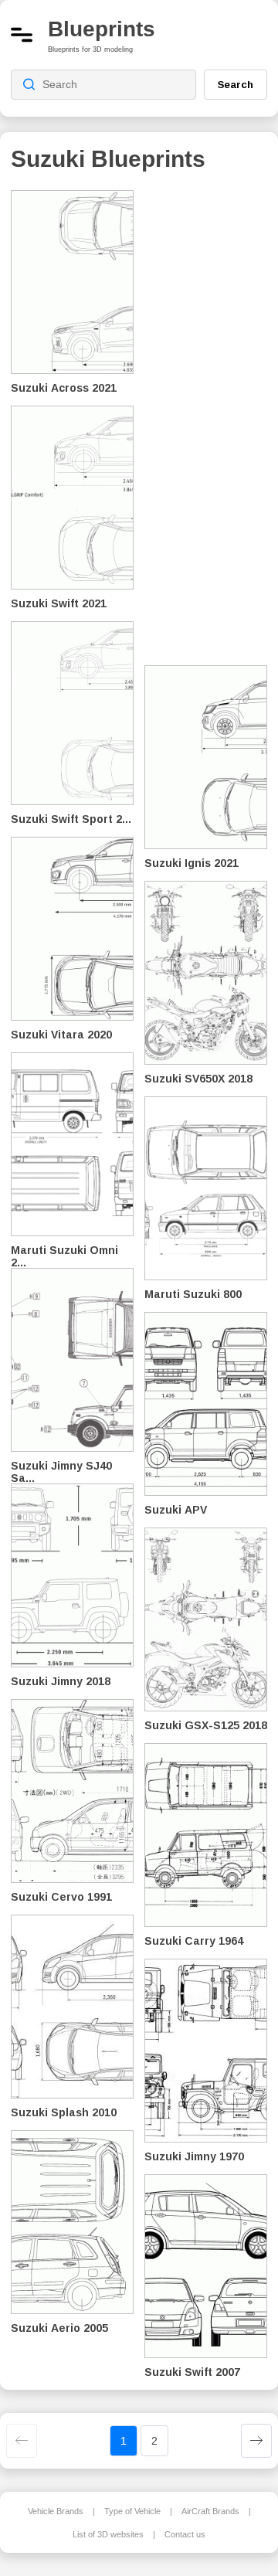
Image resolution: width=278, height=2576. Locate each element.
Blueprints (102, 29)
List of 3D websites (108, 2534)
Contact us (185, 2534)
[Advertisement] (212, 417)
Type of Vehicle (132, 2511)
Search (236, 84)
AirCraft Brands (210, 2511)
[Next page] (256, 2441)
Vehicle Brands (56, 2511)
